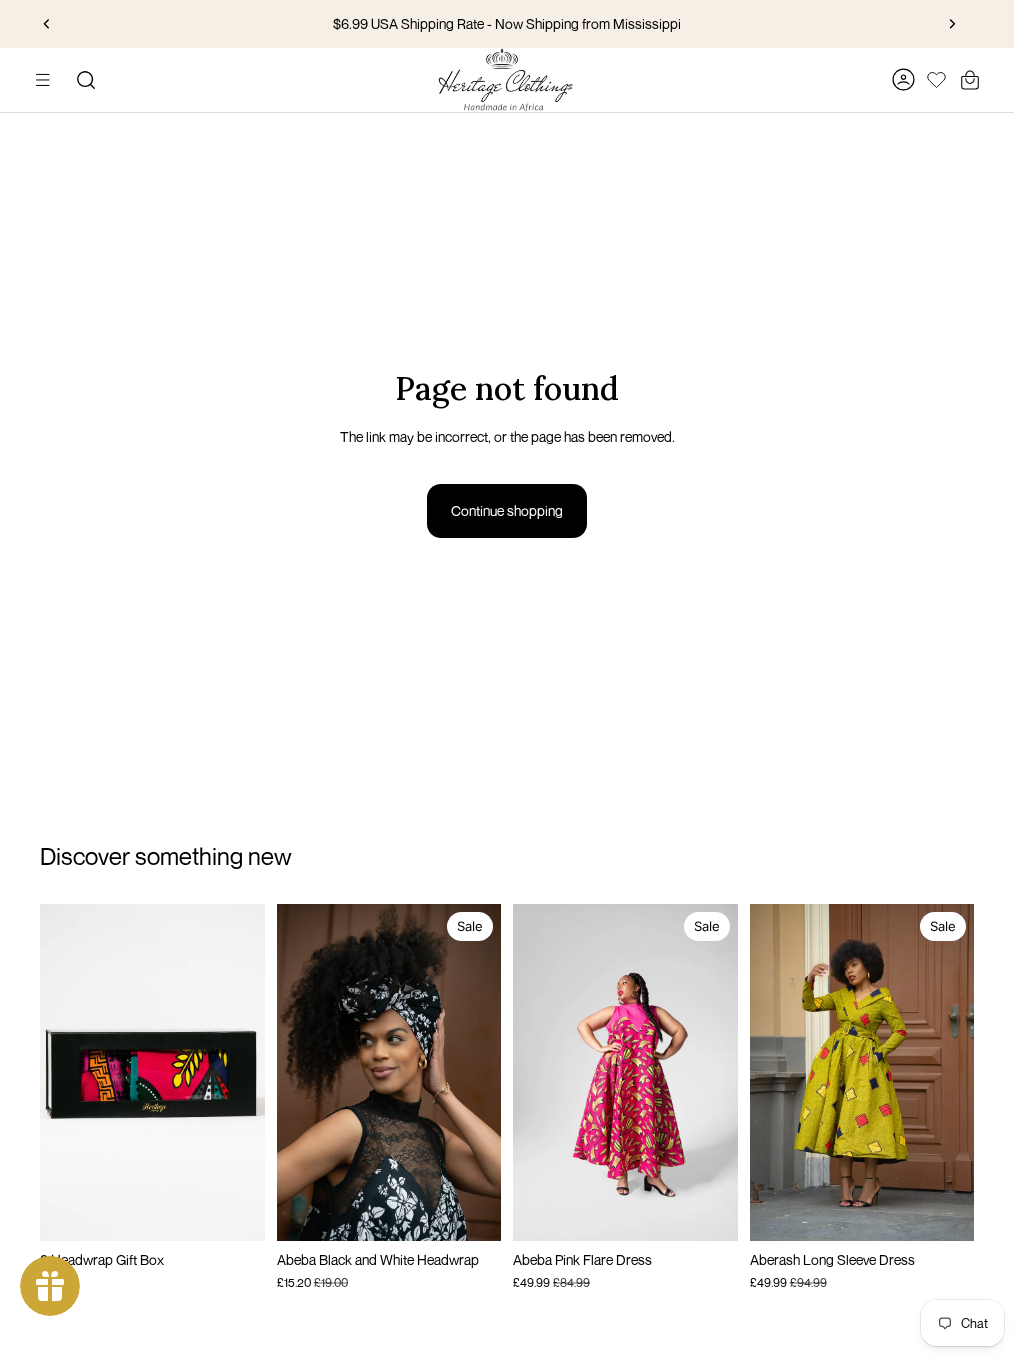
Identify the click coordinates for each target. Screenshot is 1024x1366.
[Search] (86, 80)
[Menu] (43, 80)
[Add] (234, 1211)
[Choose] (707, 1211)
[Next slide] (952, 24)
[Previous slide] (47, 24)
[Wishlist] (936, 77)
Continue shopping (507, 510)
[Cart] (970, 80)
